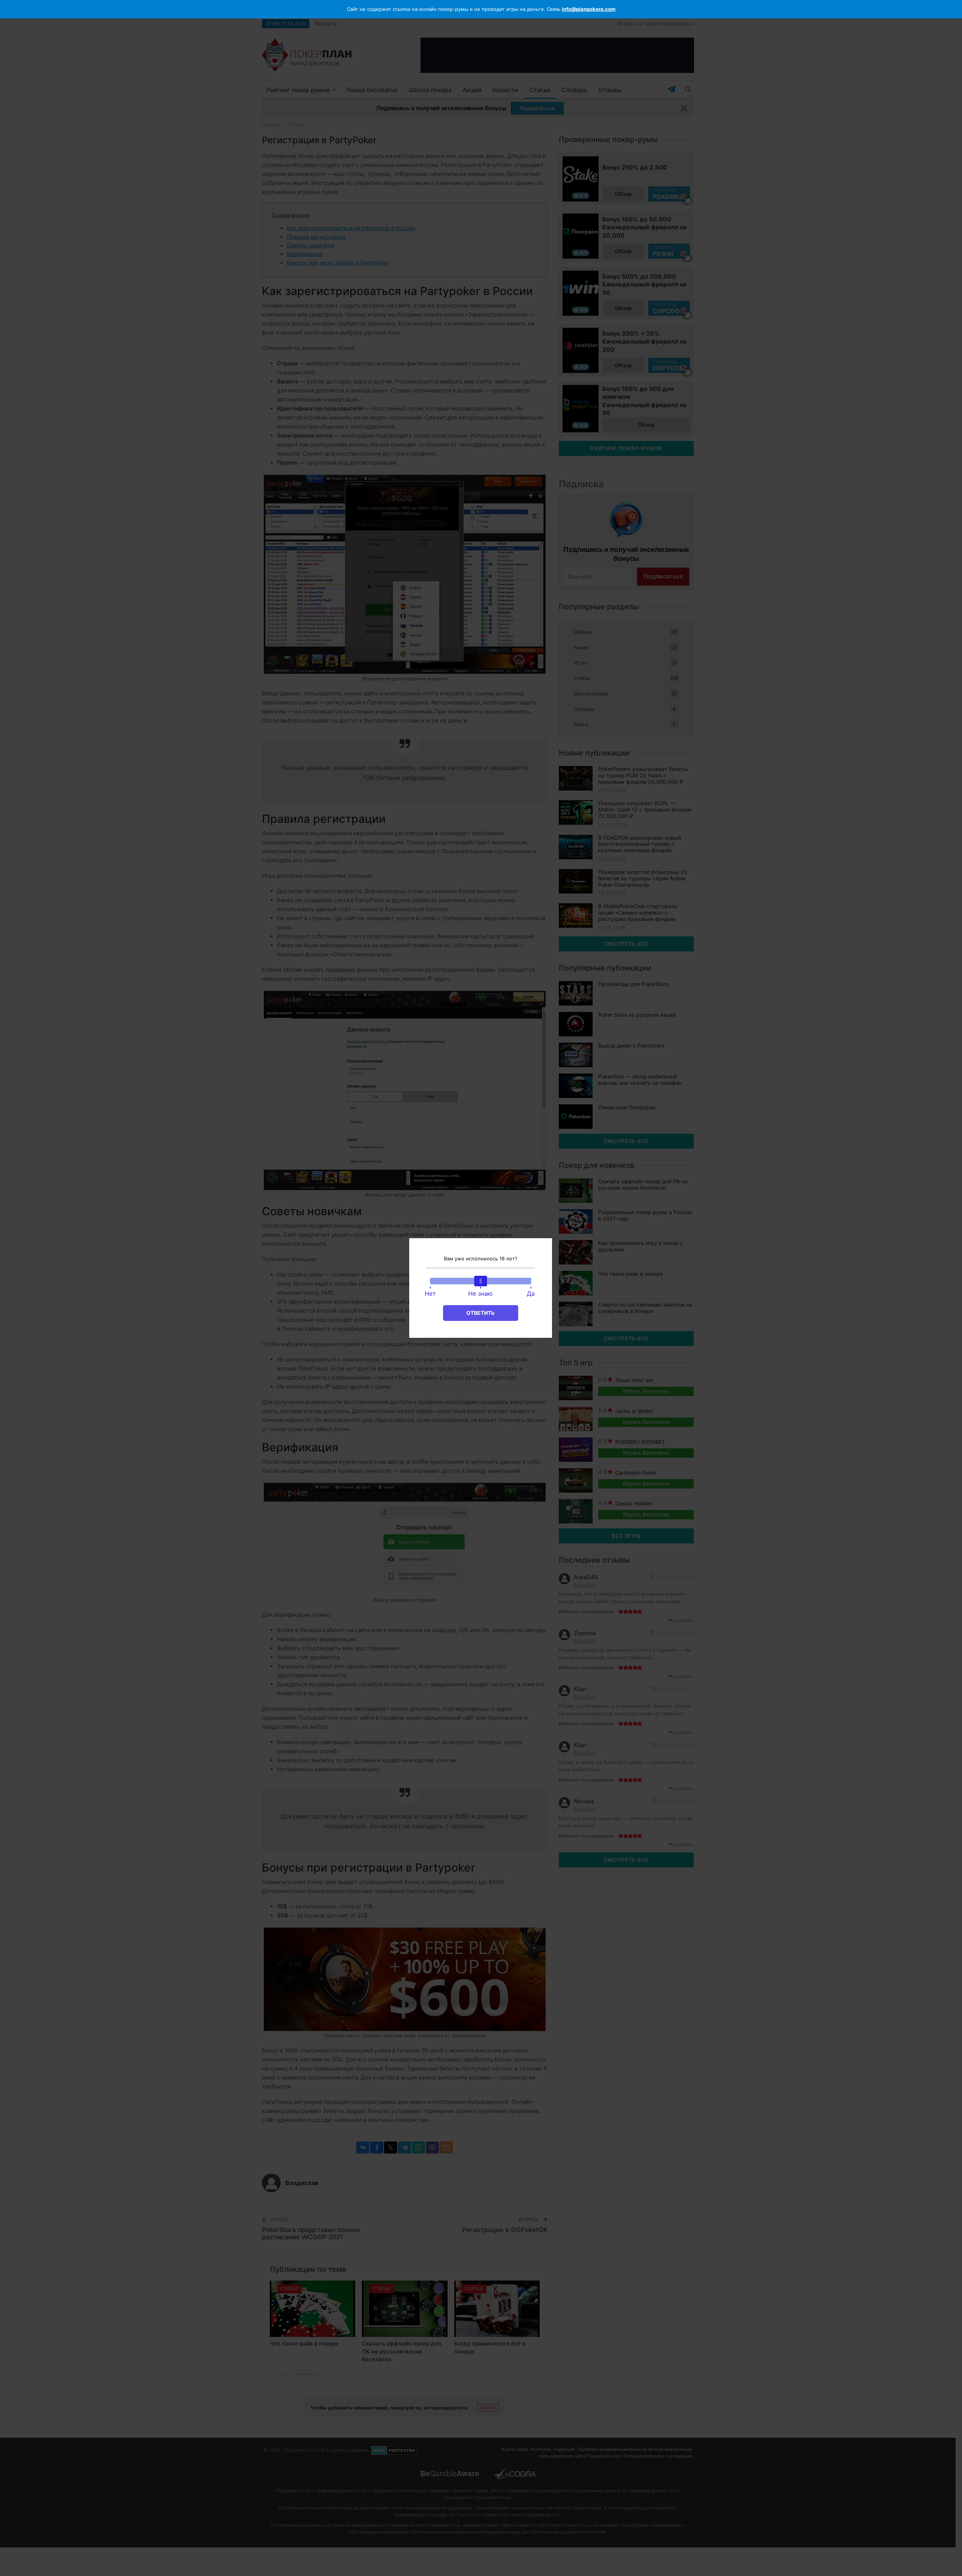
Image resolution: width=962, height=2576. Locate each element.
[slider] (481, 1281)
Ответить (480, 1313)
